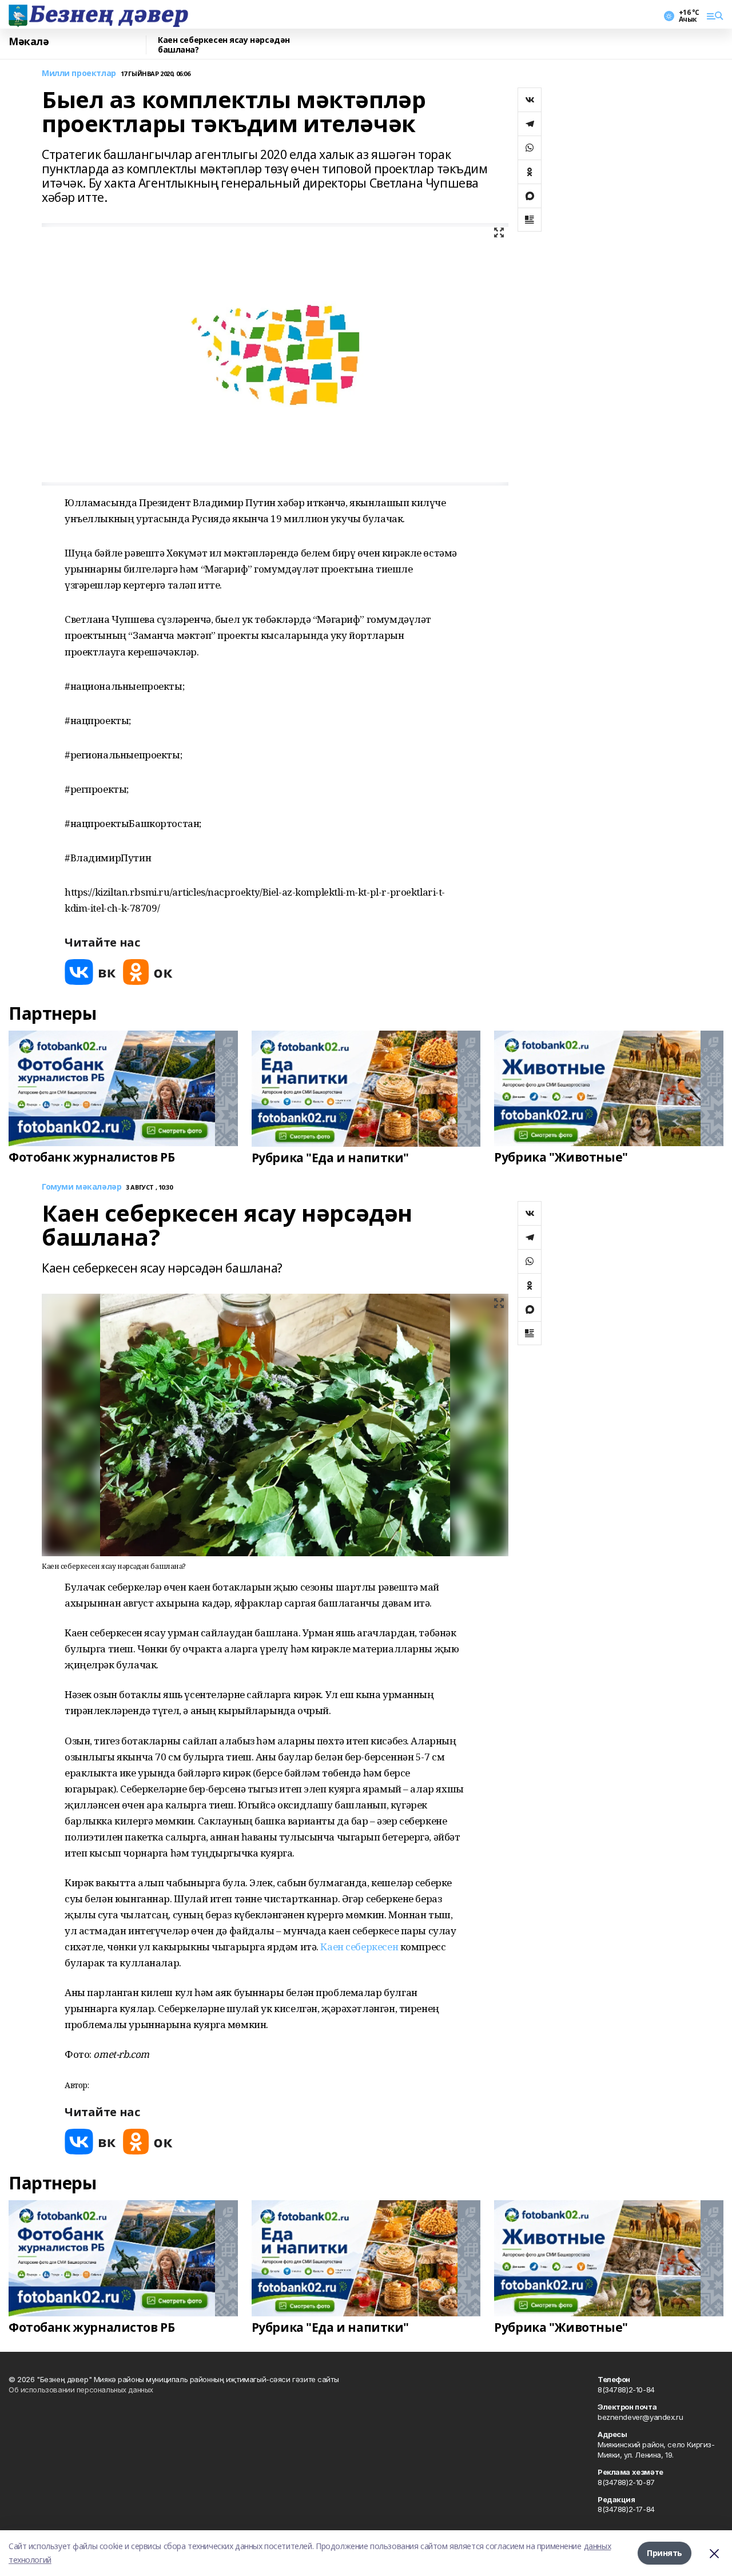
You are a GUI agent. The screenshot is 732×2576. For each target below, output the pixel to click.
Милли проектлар (79, 73)
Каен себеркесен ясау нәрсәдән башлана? (224, 45)
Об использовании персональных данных (81, 2390)
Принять (665, 2553)
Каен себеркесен (358, 1947)
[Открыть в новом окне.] (90, 972)
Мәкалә (29, 42)
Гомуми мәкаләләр (81, 1187)
